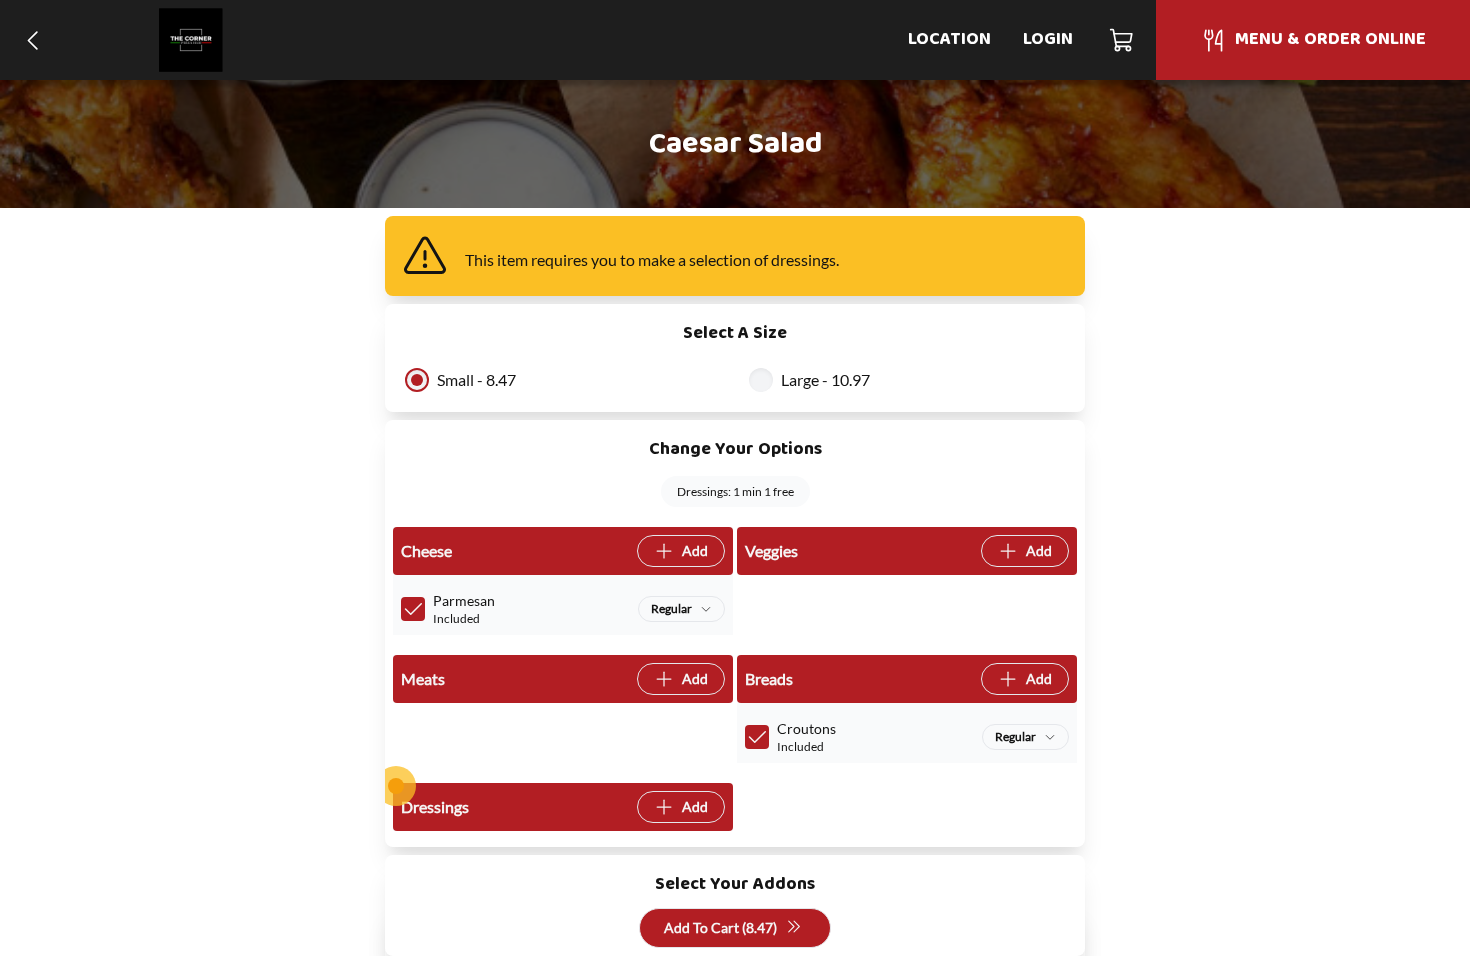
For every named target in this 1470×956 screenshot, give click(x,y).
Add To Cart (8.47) (720, 927)
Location (949, 39)
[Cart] (1122, 40)
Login (1048, 39)
